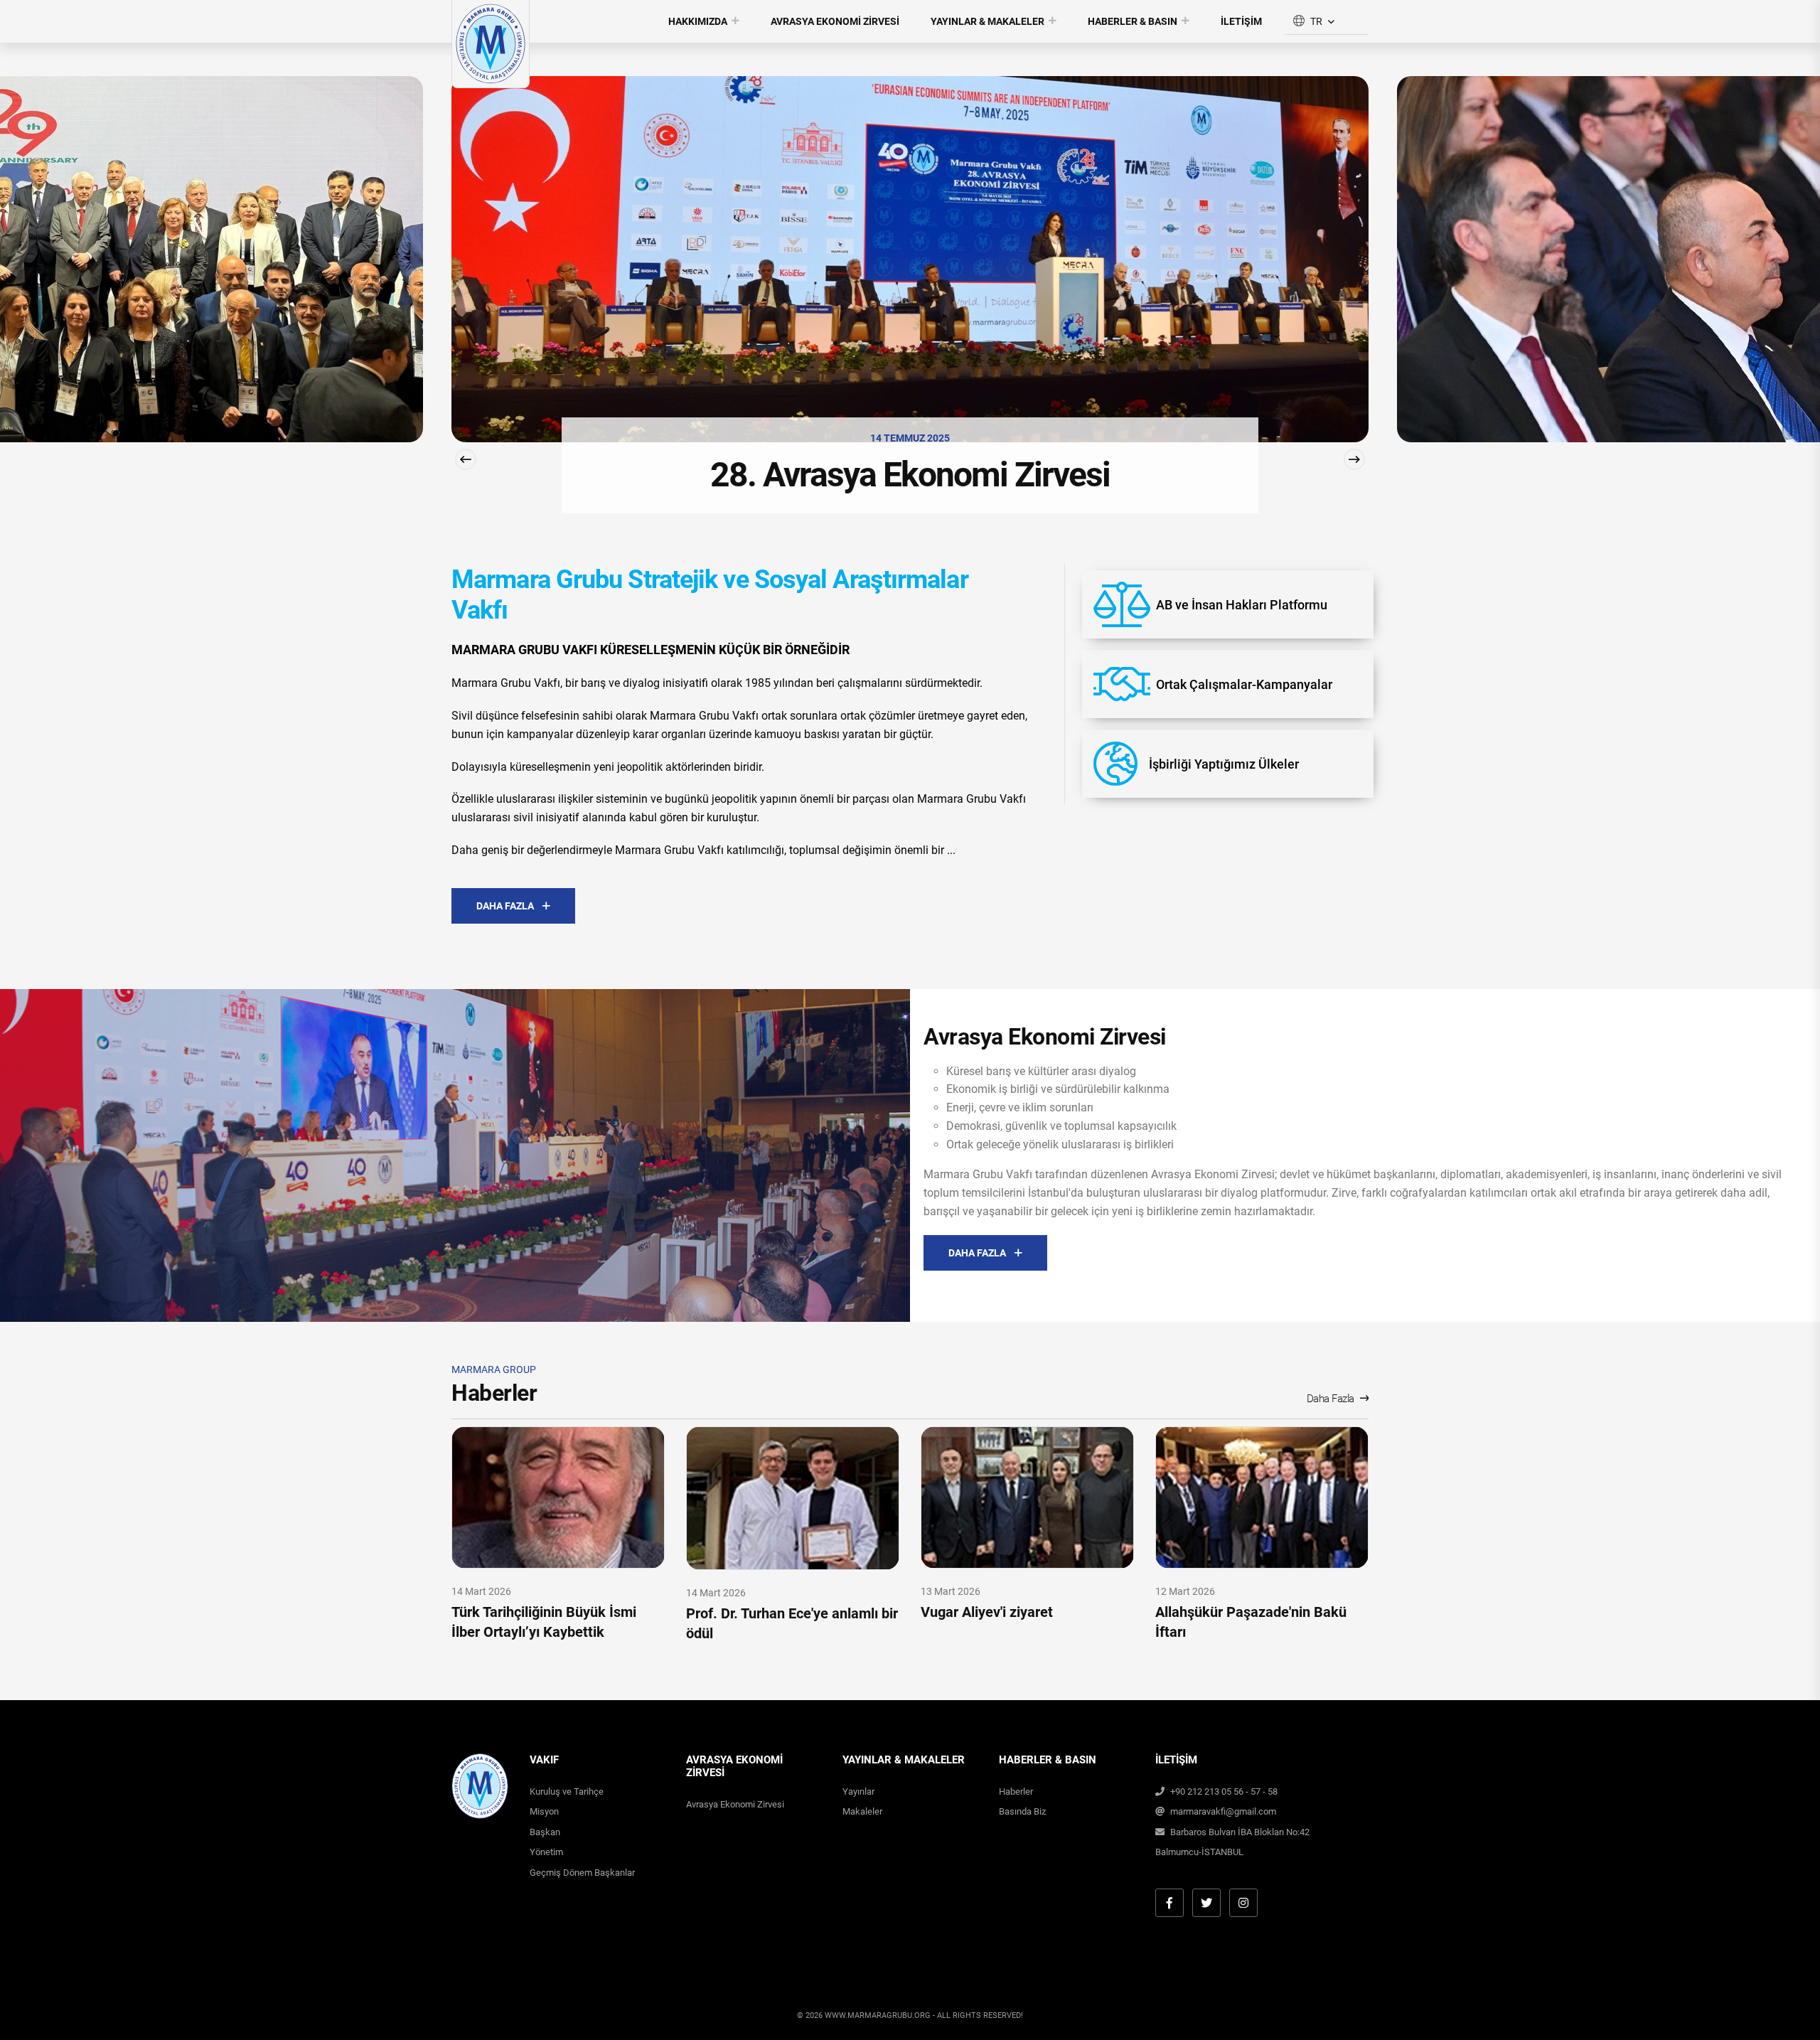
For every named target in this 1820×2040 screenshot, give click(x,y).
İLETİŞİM (1241, 21)
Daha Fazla (1331, 1399)
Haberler (1016, 1791)
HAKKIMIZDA (698, 21)
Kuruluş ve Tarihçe (567, 1791)
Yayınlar (858, 1791)
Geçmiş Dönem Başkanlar (582, 1873)
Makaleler (862, 1811)
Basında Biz (1022, 1811)
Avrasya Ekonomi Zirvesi (735, 1804)
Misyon (544, 1811)
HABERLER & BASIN (1133, 21)
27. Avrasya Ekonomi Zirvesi (1168, 475)
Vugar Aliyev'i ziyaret (987, 1612)
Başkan (545, 1832)
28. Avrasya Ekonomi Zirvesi (223, 475)
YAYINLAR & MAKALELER (987, 21)
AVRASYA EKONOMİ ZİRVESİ (835, 21)
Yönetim (546, 1852)
